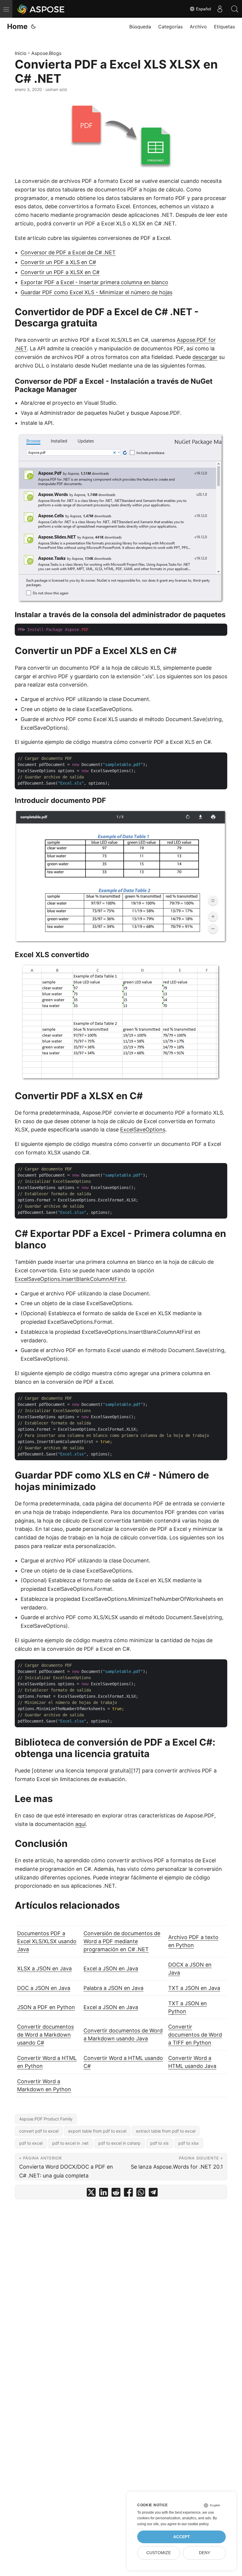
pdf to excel (31, 2143)
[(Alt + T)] (33, 27)
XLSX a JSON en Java (44, 1968)
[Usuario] (220, 9)
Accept (182, 2537)
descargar (205, 357)
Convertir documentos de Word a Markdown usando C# (45, 2035)
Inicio (21, 53)
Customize (159, 2553)
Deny (205, 2553)
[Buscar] (235, 9)
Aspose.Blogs (46, 53)
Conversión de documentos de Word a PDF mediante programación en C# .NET (122, 1941)
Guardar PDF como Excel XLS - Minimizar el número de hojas (97, 292)
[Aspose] (41, 9)
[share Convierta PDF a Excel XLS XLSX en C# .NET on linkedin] (104, 2194)
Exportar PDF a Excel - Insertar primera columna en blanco (94, 282)
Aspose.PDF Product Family (46, 2119)
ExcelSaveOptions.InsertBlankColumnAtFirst (70, 1279)
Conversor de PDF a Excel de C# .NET (68, 252)
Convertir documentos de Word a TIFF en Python (195, 2035)
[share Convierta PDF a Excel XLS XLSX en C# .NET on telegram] (153, 2194)
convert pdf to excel (39, 2131)
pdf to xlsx (189, 2143)
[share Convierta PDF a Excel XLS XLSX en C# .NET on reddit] (116, 2194)
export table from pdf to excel (97, 2131)
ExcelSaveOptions (143, 1130)
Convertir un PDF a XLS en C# (58, 262)
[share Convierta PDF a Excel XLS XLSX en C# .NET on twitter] (91, 2194)
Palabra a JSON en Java (113, 1988)
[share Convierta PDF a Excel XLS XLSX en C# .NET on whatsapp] (141, 2194)
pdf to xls (159, 2143)
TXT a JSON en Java (194, 1988)
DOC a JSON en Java (44, 1988)
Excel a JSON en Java (111, 1968)
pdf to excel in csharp (119, 2143)
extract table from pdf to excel (166, 2131)
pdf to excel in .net (70, 2143)
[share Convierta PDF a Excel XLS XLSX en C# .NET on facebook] (128, 2194)
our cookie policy (195, 2524)
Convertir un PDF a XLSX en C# (60, 272)
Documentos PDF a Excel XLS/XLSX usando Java (47, 1941)
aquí (80, 1824)
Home (17, 26)
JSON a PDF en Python (46, 2007)
